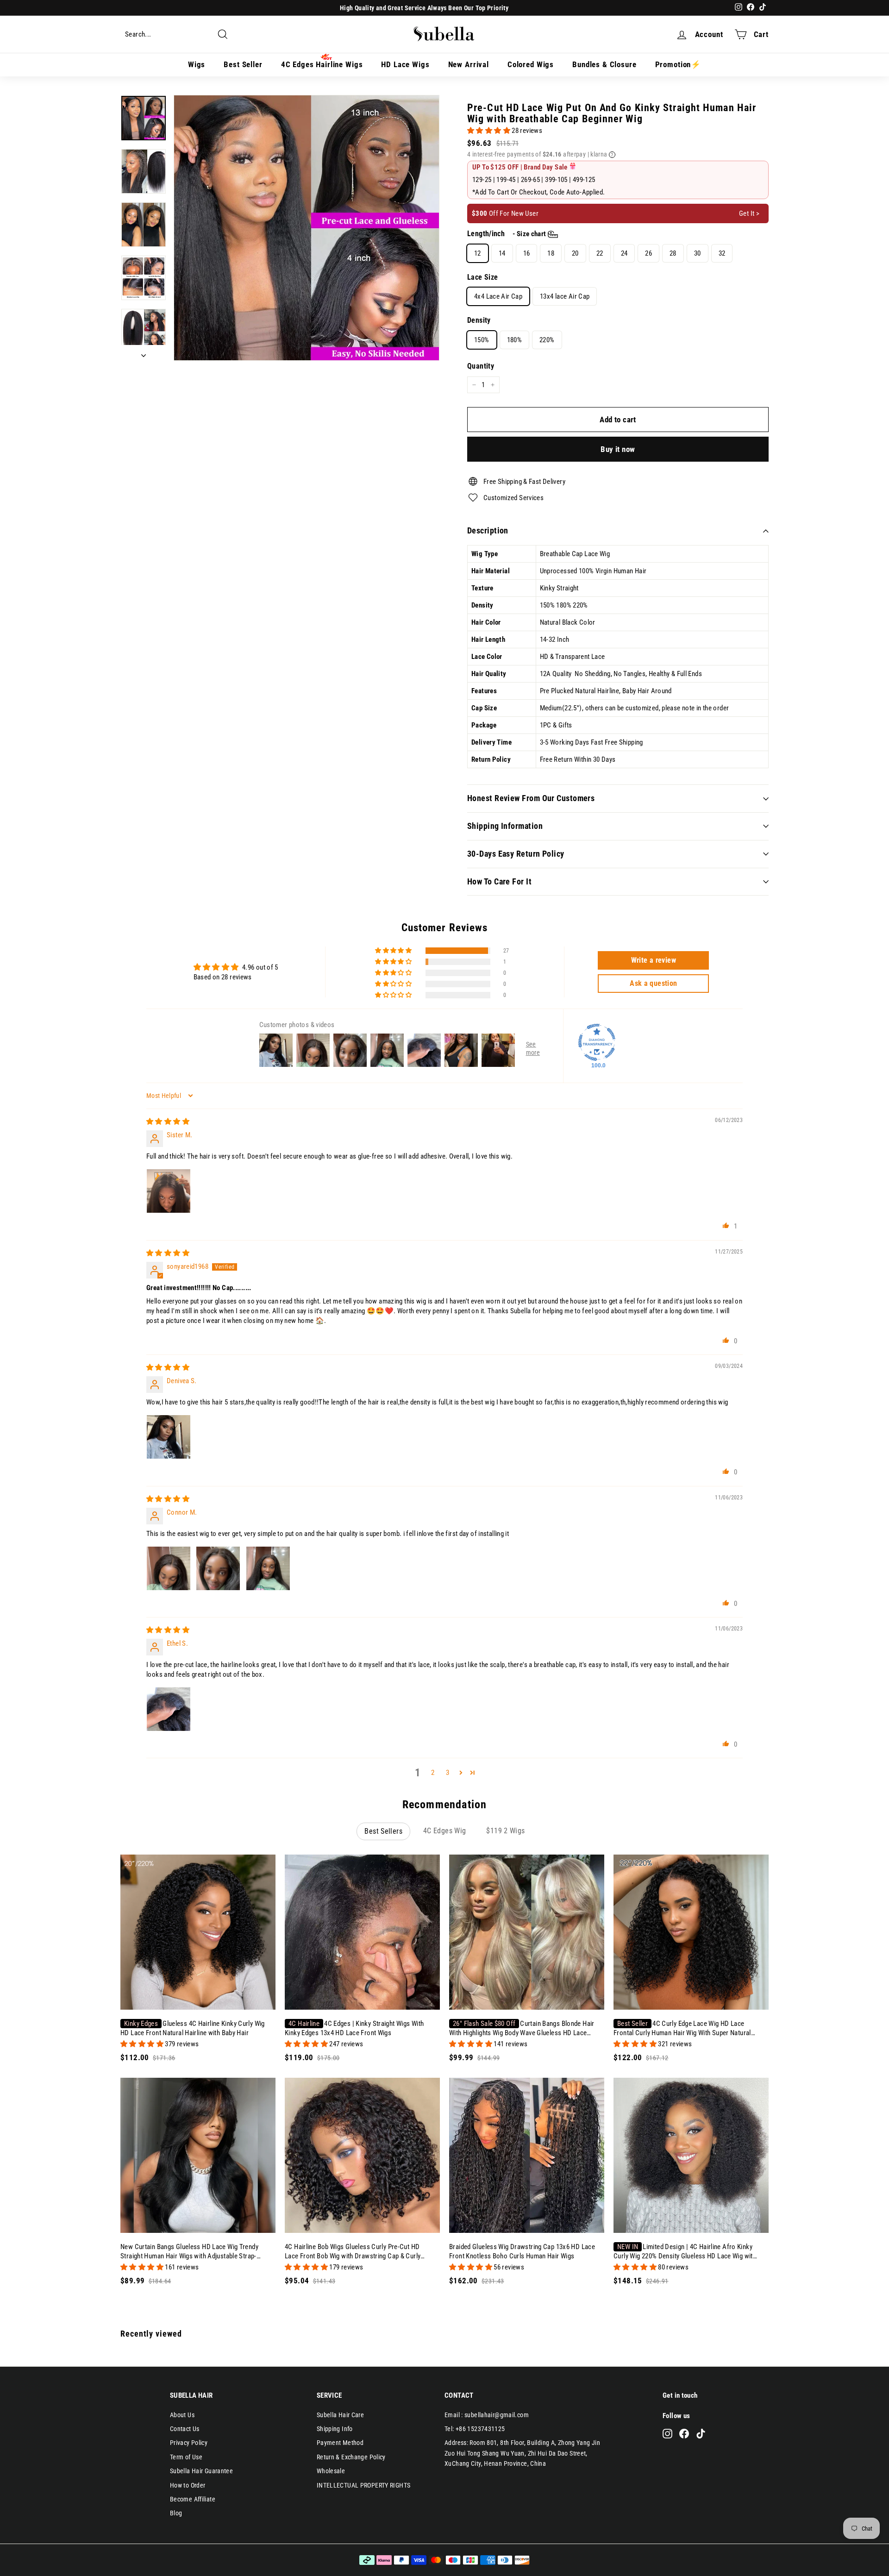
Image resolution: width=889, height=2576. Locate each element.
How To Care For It (499, 881)
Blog (176, 2513)
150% (482, 340)
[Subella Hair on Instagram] (667, 2434)
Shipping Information (505, 826)
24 (624, 253)
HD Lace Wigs (405, 64)
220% (547, 340)
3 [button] (448, 1773)
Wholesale (331, 2471)
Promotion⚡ (678, 64)
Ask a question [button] (653, 983)
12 (478, 253)
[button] (489, 131)
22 (600, 253)
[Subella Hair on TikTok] (701, 2434)
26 (648, 253)
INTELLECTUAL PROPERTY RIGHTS (364, 2485)
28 (673, 253)
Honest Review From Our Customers (531, 798)
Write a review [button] (654, 960)
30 (698, 253)
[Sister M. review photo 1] (169, 1191)
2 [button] (433, 1773)
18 (551, 253)
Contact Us (185, 2429)
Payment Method (340, 2443)
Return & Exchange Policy (351, 2457)
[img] (168, 1122)
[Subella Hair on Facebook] (684, 2434)
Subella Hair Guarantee (201, 2471)
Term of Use (186, 2457)
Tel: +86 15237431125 (475, 2429)
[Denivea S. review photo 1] (169, 1437)
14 (502, 253)
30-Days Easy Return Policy (516, 854)
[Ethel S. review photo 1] (169, 1709)
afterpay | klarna (588, 154)
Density (479, 320)
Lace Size (482, 277)
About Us (182, 2415)
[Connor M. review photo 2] (218, 1568)
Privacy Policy (189, 2443)
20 (575, 253)
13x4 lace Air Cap (565, 296)
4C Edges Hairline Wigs (322, 64)
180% (515, 340)
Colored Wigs (531, 64)
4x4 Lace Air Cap (498, 296)
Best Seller (243, 64)
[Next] (144, 353)
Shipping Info (335, 2429)
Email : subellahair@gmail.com (487, 2415)
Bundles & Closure (604, 64)
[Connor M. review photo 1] (169, 1568)
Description (488, 530)
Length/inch (486, 234)
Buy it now (618, 449)
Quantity (481, 366)
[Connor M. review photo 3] (268, 1568)
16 (527, 253)
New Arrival (469, 64)
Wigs (197, 64)
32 (722, 253)
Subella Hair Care (340, 2415)
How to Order (188, 2485)
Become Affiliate (193, 2499)
